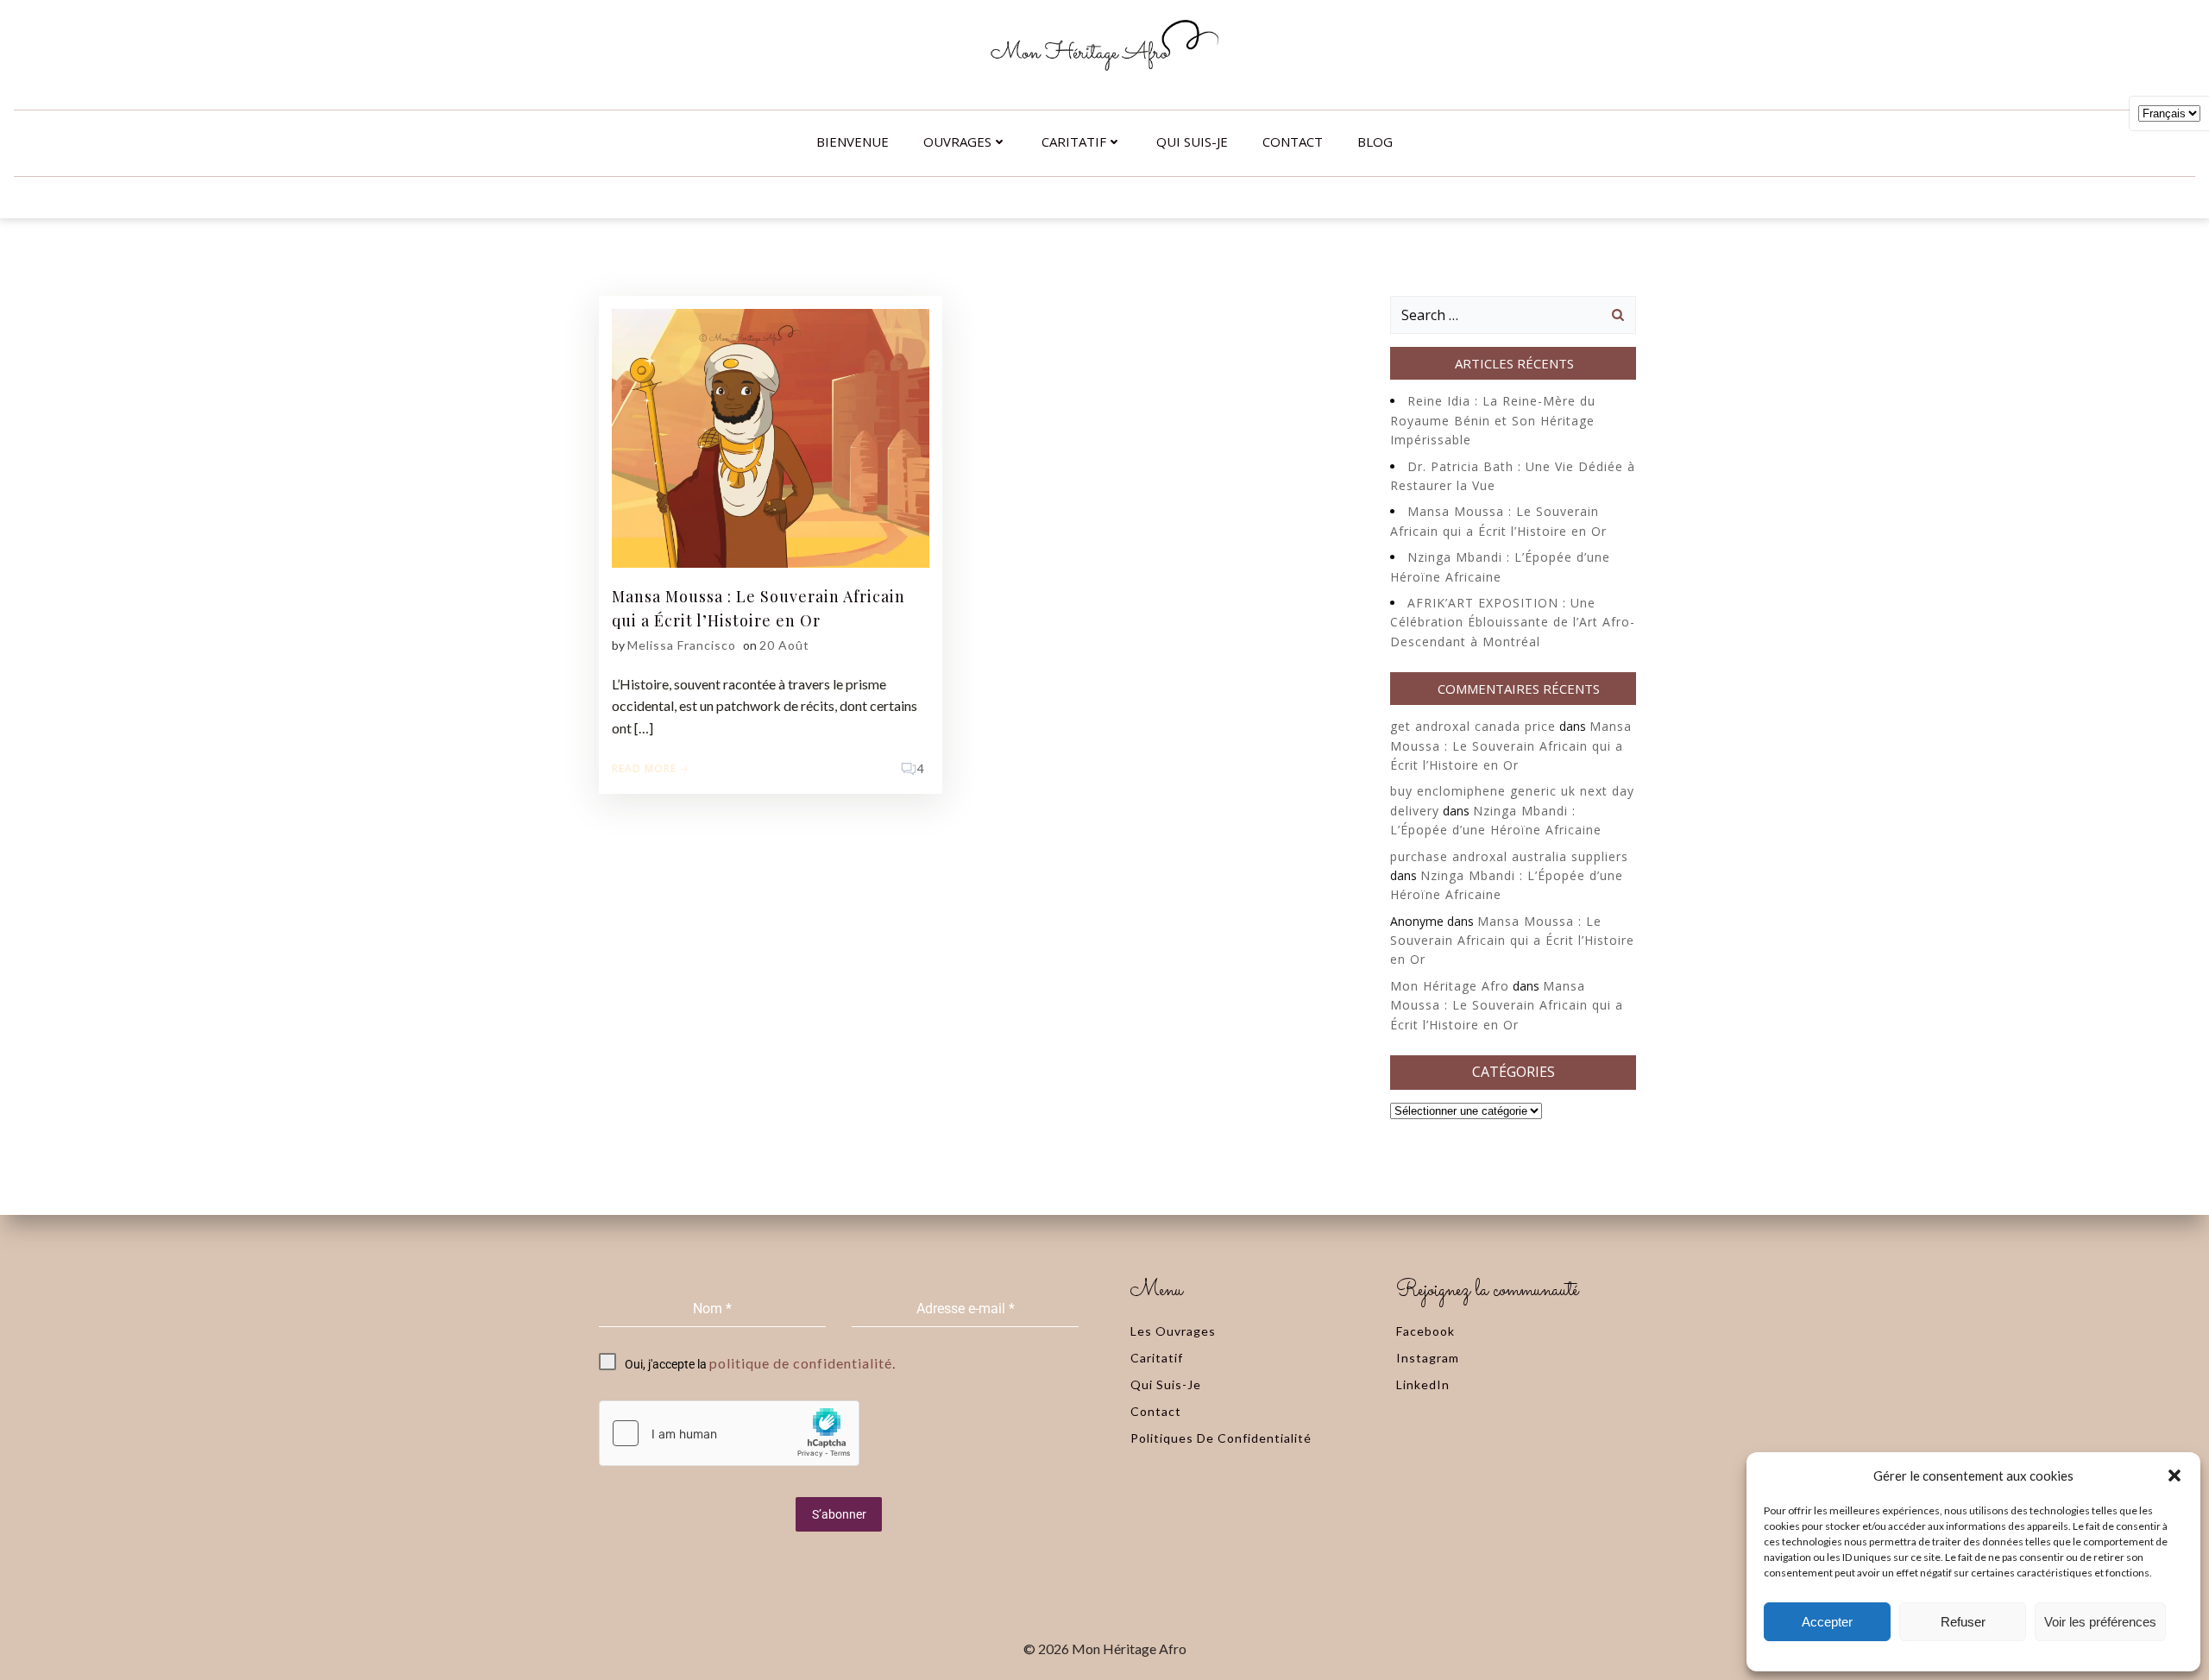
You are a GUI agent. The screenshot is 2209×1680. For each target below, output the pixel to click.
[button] (2174, 1476)
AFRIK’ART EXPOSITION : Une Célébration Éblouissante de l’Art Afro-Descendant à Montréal (1513, 622)
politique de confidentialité (801, 1363)
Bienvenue (853, 142)
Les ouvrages (1173, 1331)
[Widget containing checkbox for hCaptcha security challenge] (729, 1433)
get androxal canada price (1473, 726)
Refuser (1963, 1622)
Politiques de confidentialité (1221, 1438)
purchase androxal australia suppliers (1509, 856)
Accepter (1827, 1622)
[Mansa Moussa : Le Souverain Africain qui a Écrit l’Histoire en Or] (771, 437)
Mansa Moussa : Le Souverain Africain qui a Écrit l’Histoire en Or (1511, 746)
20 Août (784, 645)
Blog (1375, 142)
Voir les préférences (2100, 1622)
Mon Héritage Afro (1450, 986)
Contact (1293, 142)
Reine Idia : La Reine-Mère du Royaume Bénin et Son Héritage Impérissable (1493, 420)
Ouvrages (957, 142)
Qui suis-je (1192, 142)
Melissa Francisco (682, 645)
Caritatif (1074, 142)
